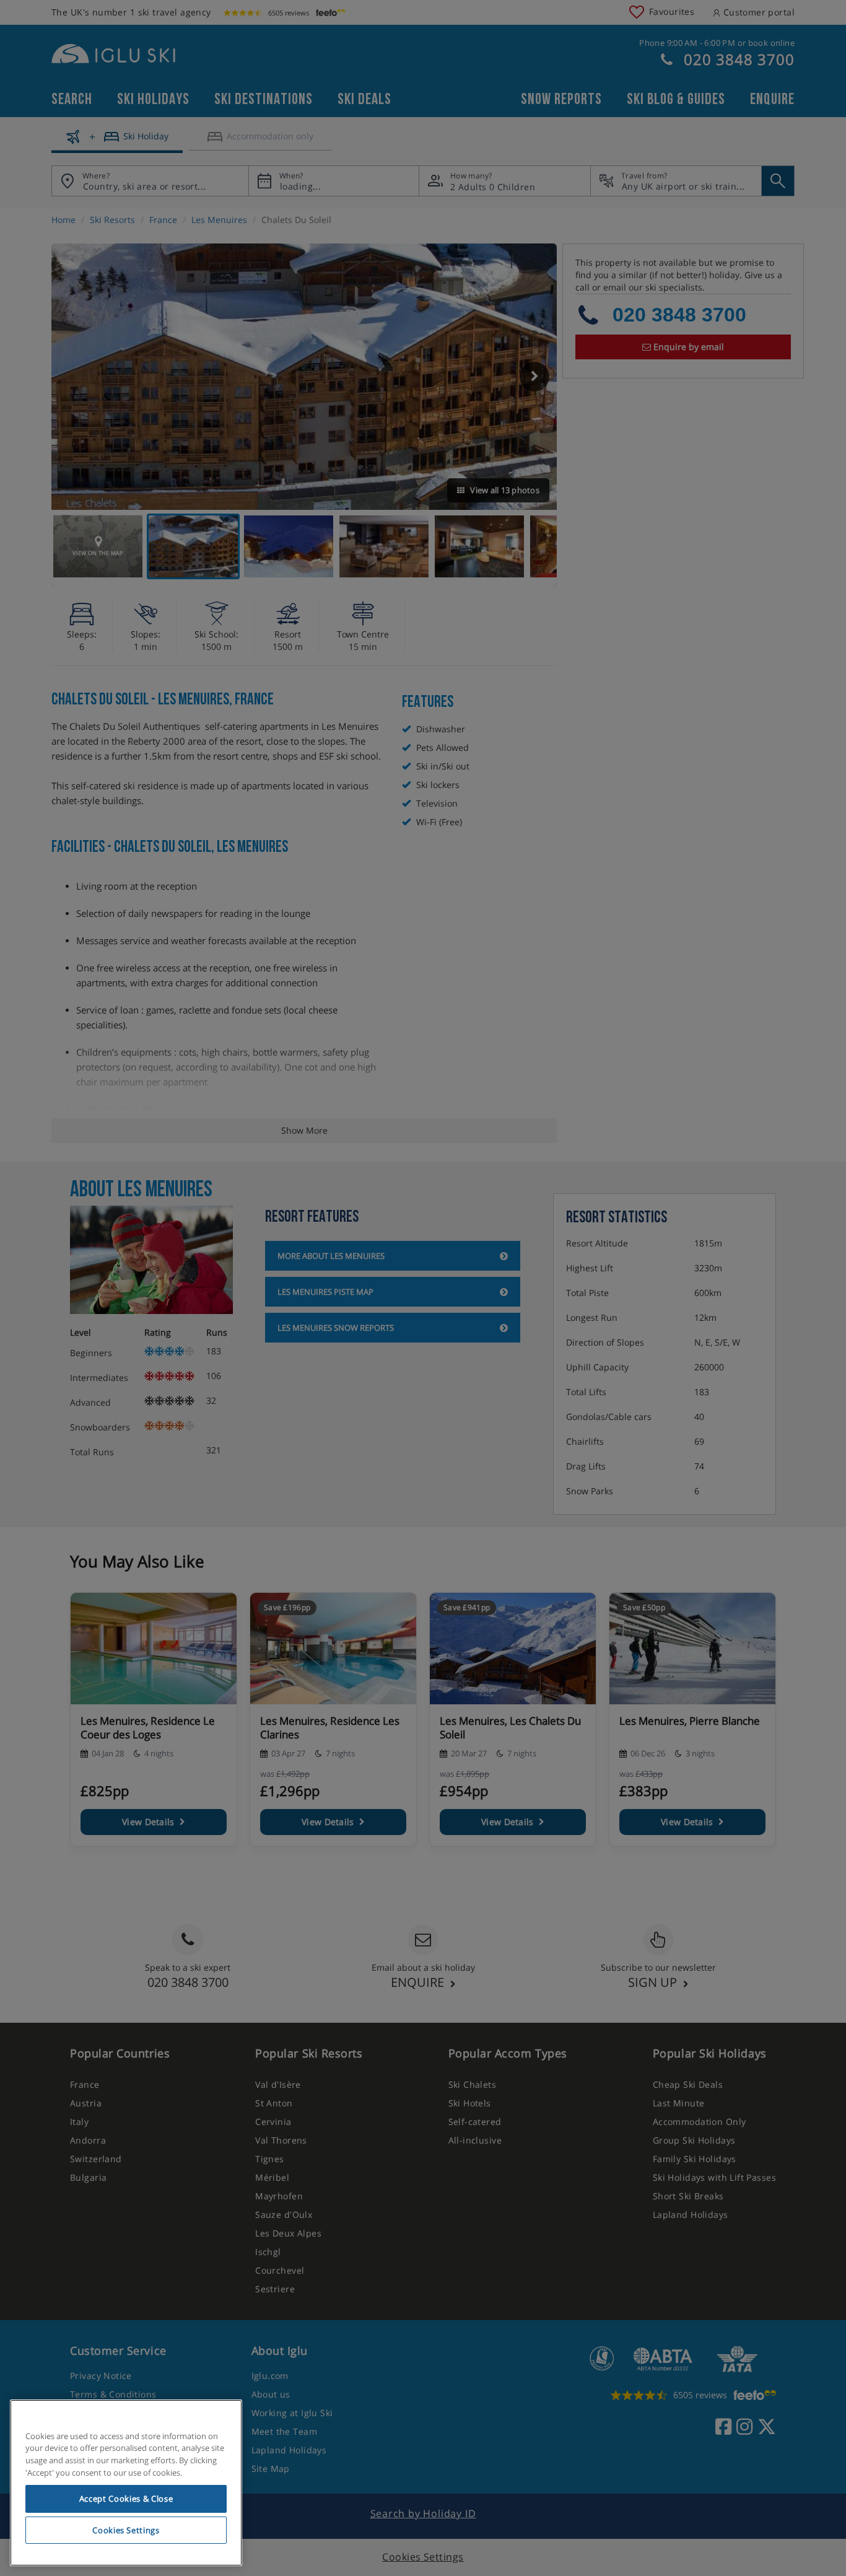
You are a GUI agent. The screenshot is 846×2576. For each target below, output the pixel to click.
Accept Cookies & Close (126, 2499)
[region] (126, 2483)
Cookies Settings (126, 2530)
